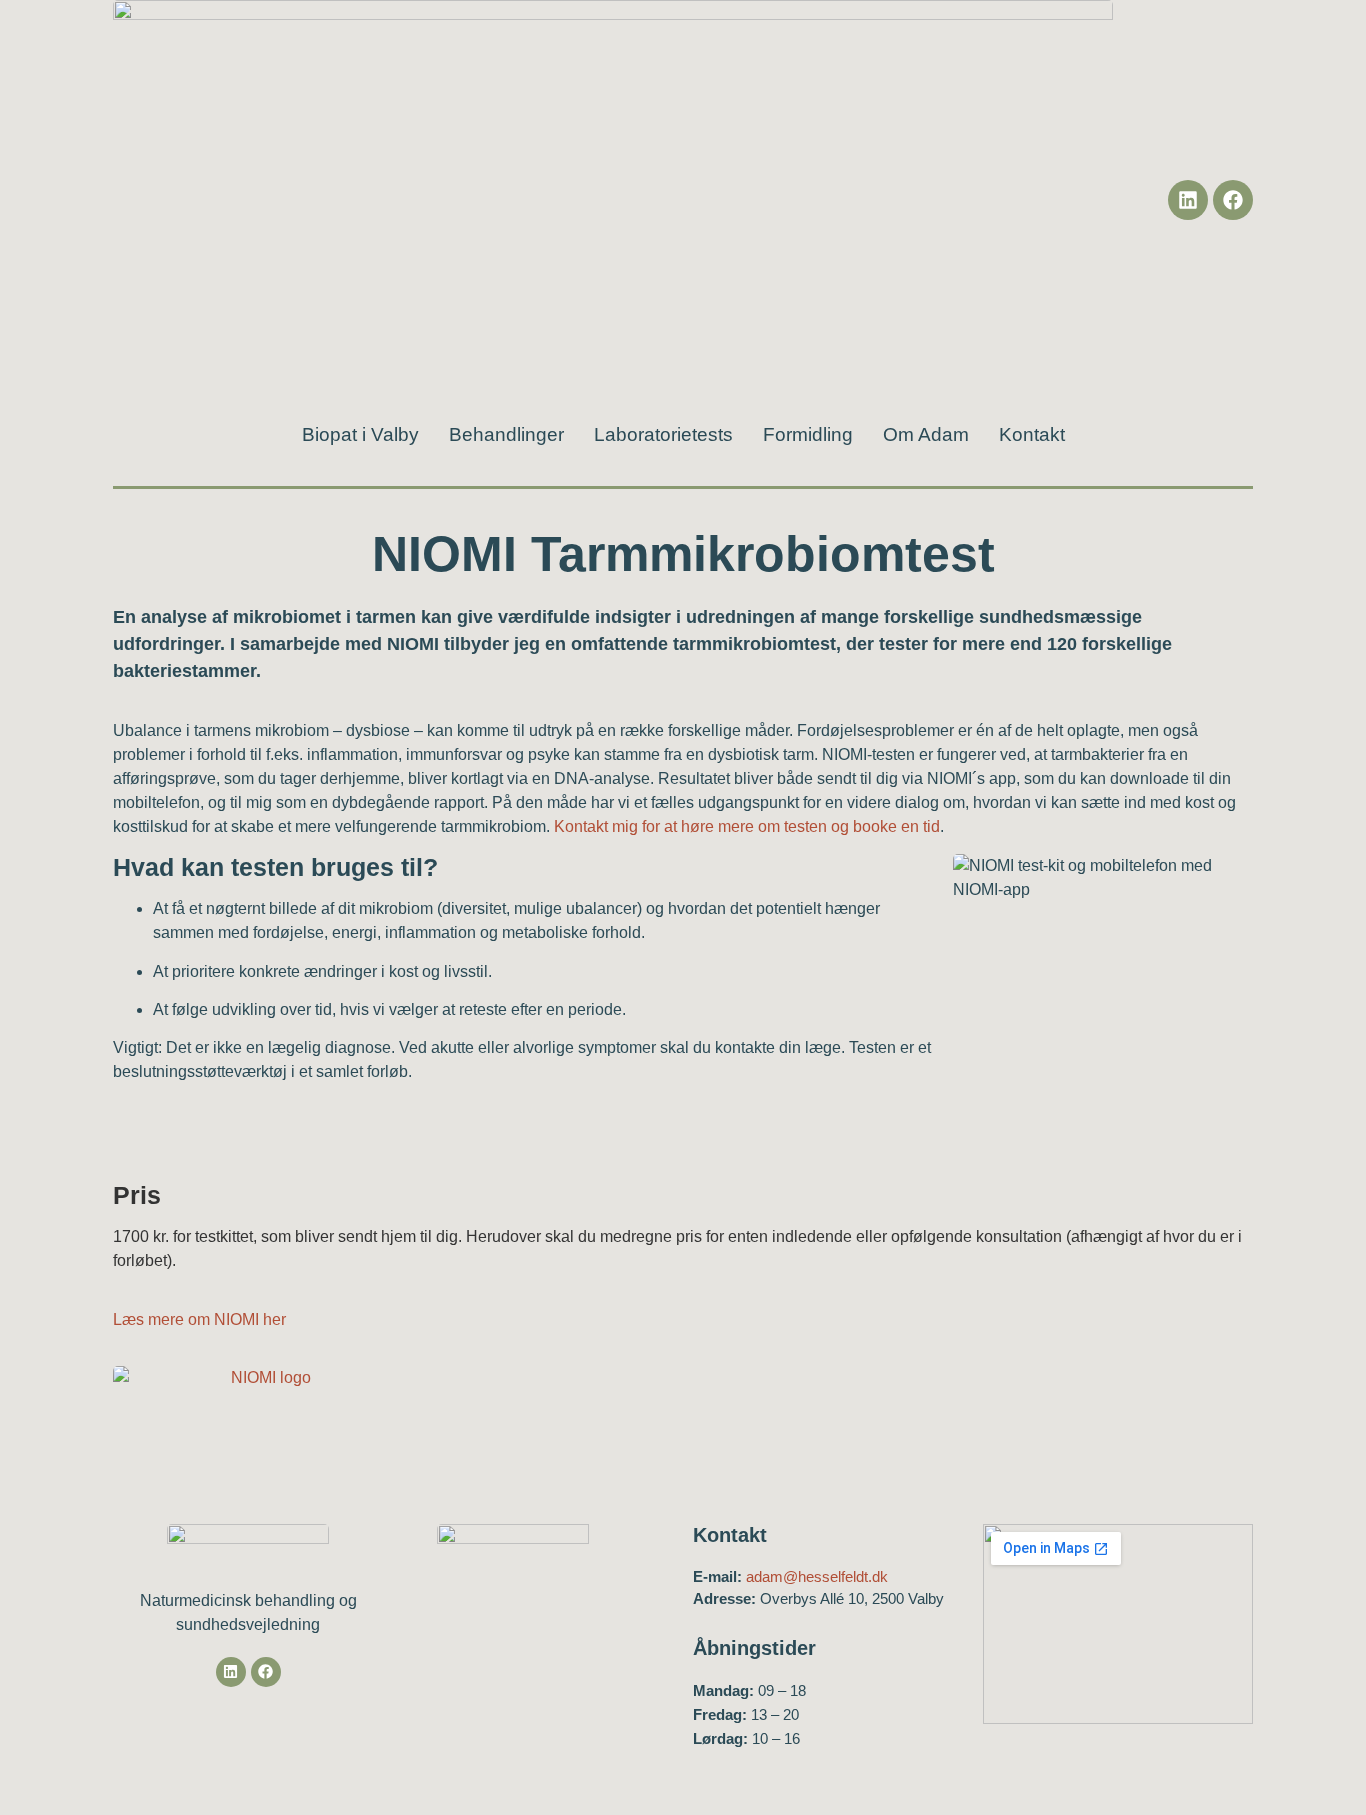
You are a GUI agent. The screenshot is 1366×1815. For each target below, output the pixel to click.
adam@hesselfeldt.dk (817, 1576)
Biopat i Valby (360, 435)
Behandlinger (506, 435)
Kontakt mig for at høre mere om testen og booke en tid (747, 826)
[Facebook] (1233, 200)
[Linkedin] (1188, 200)
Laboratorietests (663, 435)
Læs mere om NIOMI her (199, 1319)
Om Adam (926, 435)
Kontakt (1032, 435)
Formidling (808, 435)
